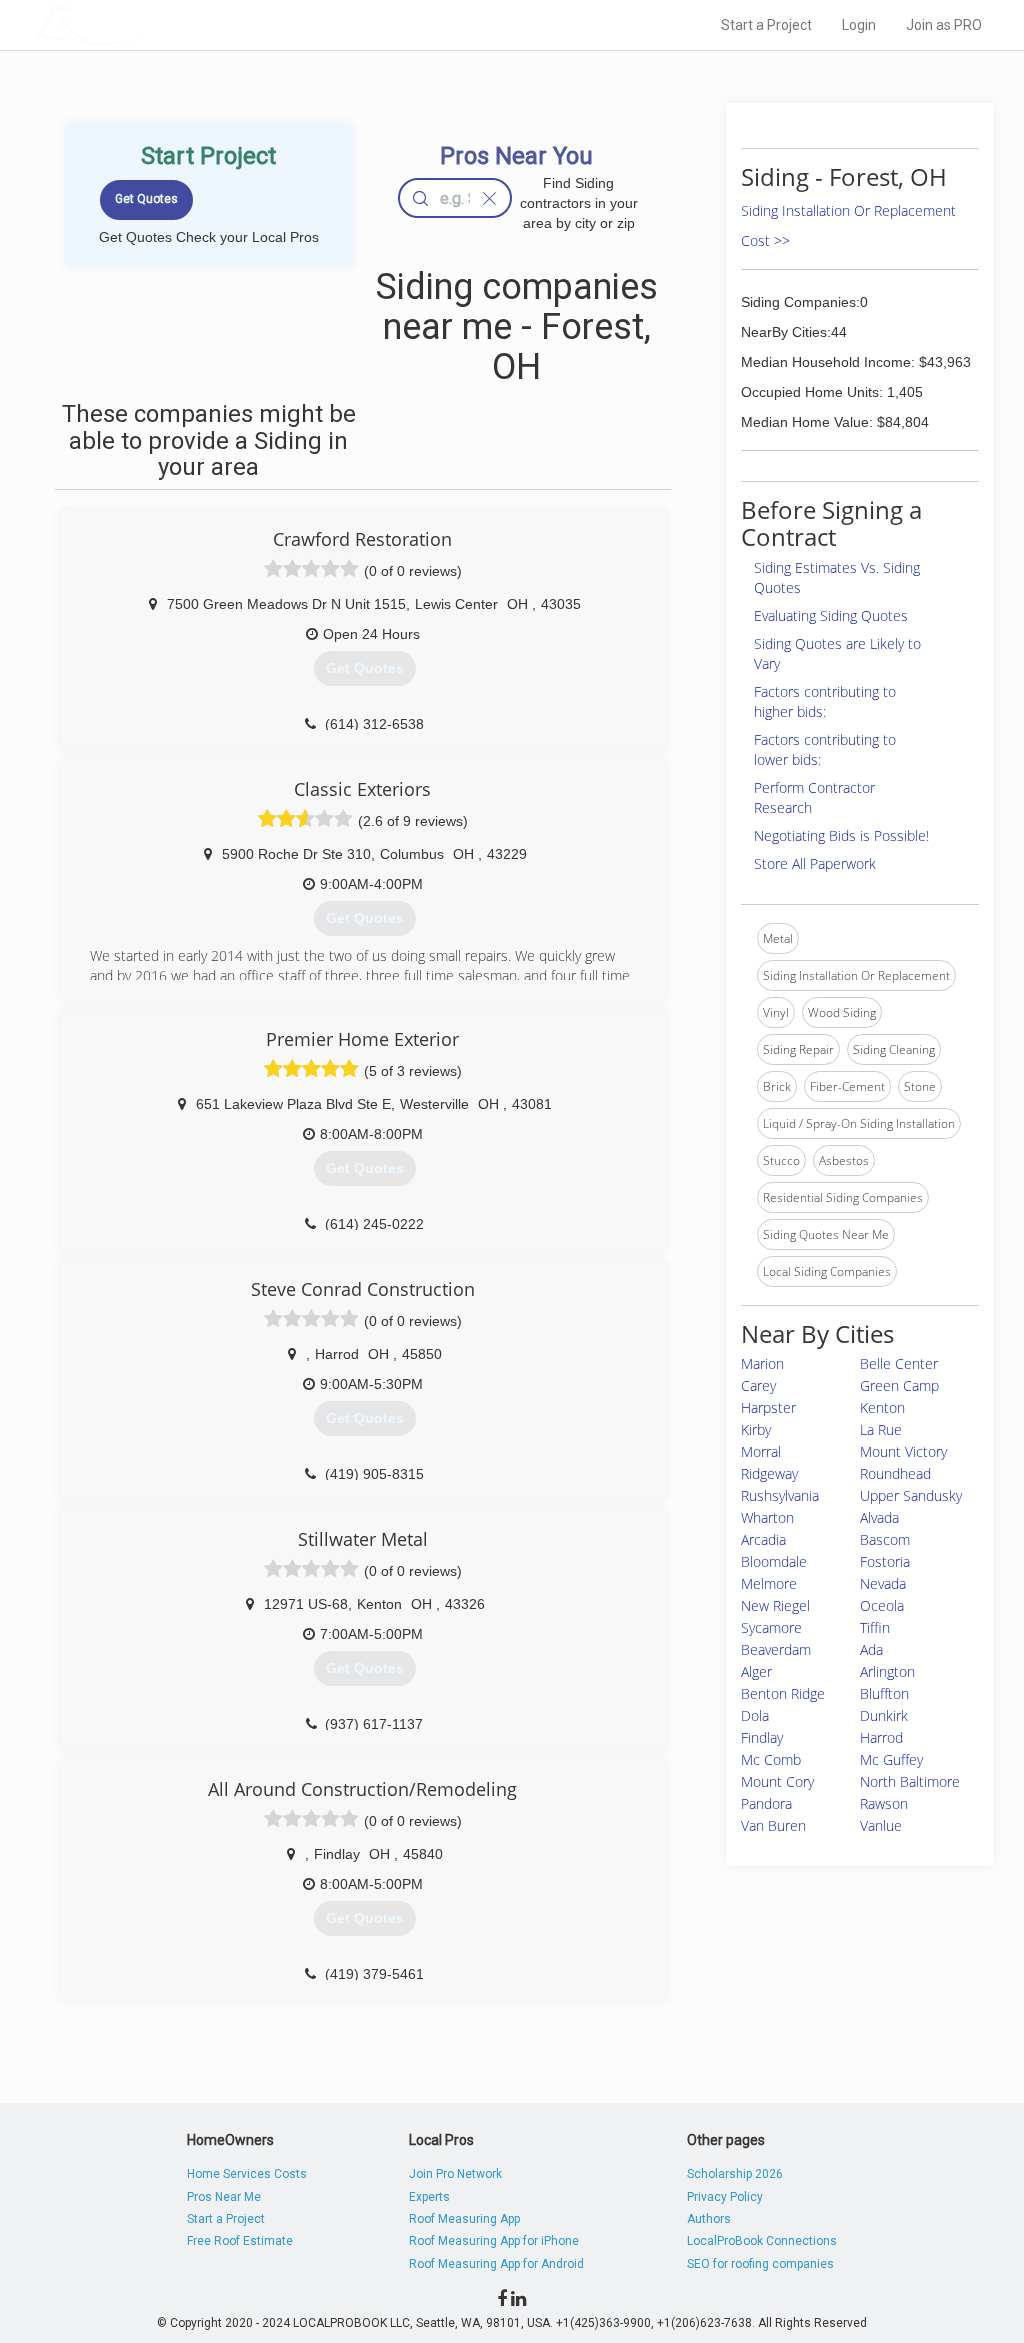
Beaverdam (776, 1649)
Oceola (882, 1605)
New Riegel (775, 1605)
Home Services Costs (247, 2174)
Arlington (887, 1671)
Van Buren (773, 1825)
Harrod (881, 1737)
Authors (709, 2219)
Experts (429, 2197)
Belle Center (899, 1363)
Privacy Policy (725, 2197)
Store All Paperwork (815, 863)
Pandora (766, 1803)
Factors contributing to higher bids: (825, 701)
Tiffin (875, 1627)
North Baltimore (910, 1781)
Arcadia (763, 1539)
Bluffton (884, 1693)
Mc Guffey (891, 1759)
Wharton (767, 1517)
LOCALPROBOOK (153, 24)
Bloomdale (774, 1561)
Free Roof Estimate (240, 2241)
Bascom (885, 1539)
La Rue (881, 1429)
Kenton (882, 1407)
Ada (871, 1649)
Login (859, 25)
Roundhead (895, 1473)
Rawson (884, 1803)
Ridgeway (769, 1473)
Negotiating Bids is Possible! (841, 835)
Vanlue (881, 1825)
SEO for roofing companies (760, 2264)
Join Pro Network (455, 2174)
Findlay (762, 1737)
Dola (755, 1715)
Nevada (883, 1583)
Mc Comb (771, 1759)
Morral (761, 1451)
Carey (758, 1385)
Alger (756, 1671)
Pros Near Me (224, 2197)
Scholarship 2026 (735, 2174)
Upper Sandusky (911, 1495)
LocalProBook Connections (762, 2241)
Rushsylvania (780, 1495)
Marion (762, 1363)
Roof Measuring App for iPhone (494, 2241)
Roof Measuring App (464, 2219)
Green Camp (899, 1385)
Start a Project (766, 25)
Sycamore (771, 1627)
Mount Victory (903, 1451)
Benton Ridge (783, 1693)
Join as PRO (944, 25)
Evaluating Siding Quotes (831, 615)
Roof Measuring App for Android (496, 2264)
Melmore (769, 1583)
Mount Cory (777, 1781)
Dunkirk (884, 1715)
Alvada (879, 1517)
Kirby (756, 1429)
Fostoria (885, 1561)
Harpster (768, 1407)
